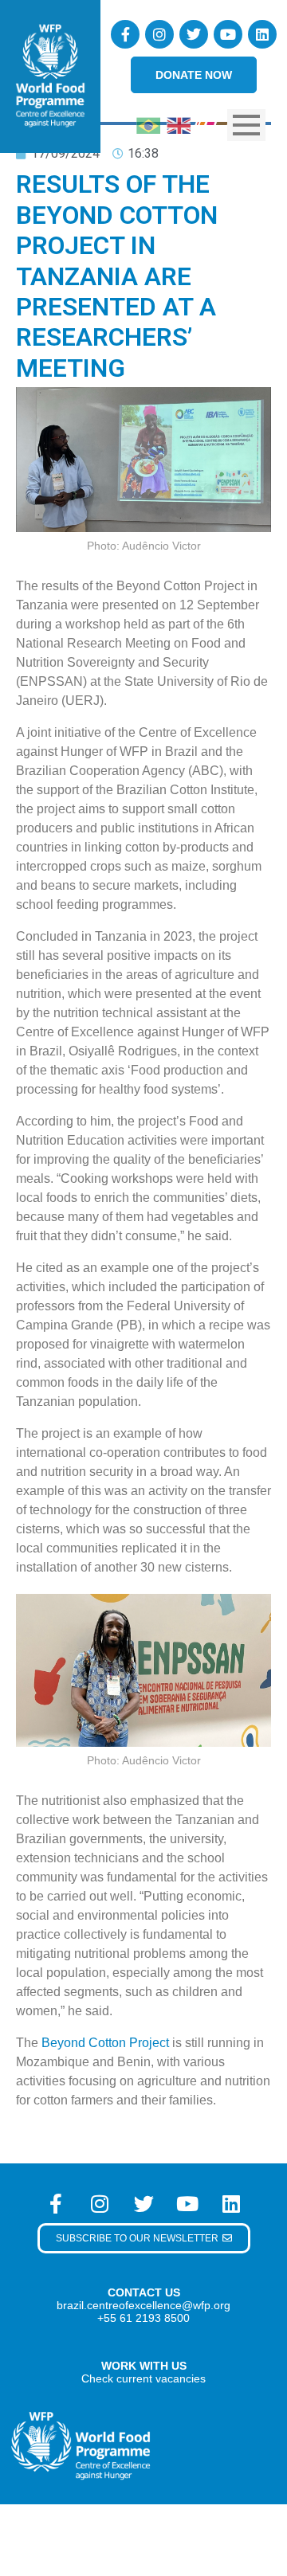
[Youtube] (228, 34)
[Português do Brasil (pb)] (148, 124)
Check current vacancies (143, 2378)
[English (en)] (179, 124)
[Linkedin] (262, 34)
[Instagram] (159, 34)
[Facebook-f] (125, 34)
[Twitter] (194, 34)
